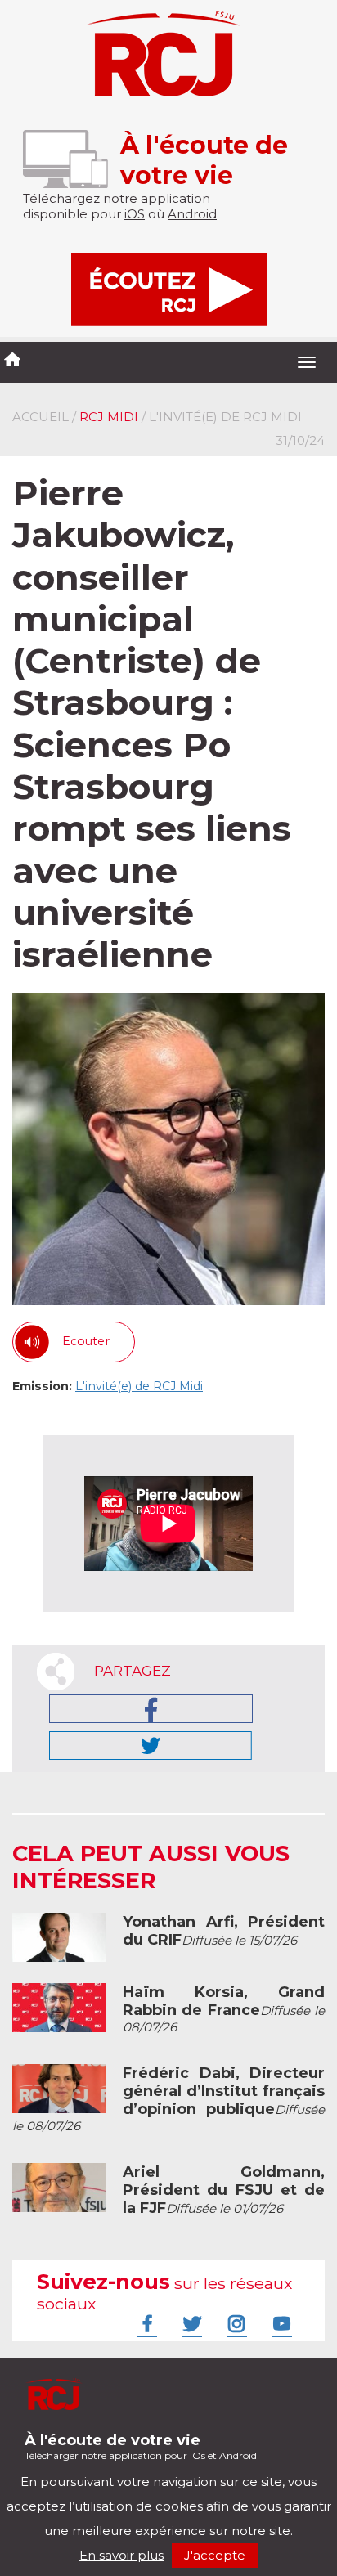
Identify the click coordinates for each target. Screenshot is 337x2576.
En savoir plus (121, 2555)
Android (192, 214)
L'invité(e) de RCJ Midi (139, 1386)
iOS (135, 214)
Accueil (40, 417)
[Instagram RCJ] (235, 2323)
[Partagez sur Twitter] (151, 1746)
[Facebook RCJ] (145, 2323)
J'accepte (215, 2555)
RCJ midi (109, 417)
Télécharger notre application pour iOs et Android (141, 2446)
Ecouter (86, 1341)
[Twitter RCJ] (190, 2323)
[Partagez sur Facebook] (151, 1709)
